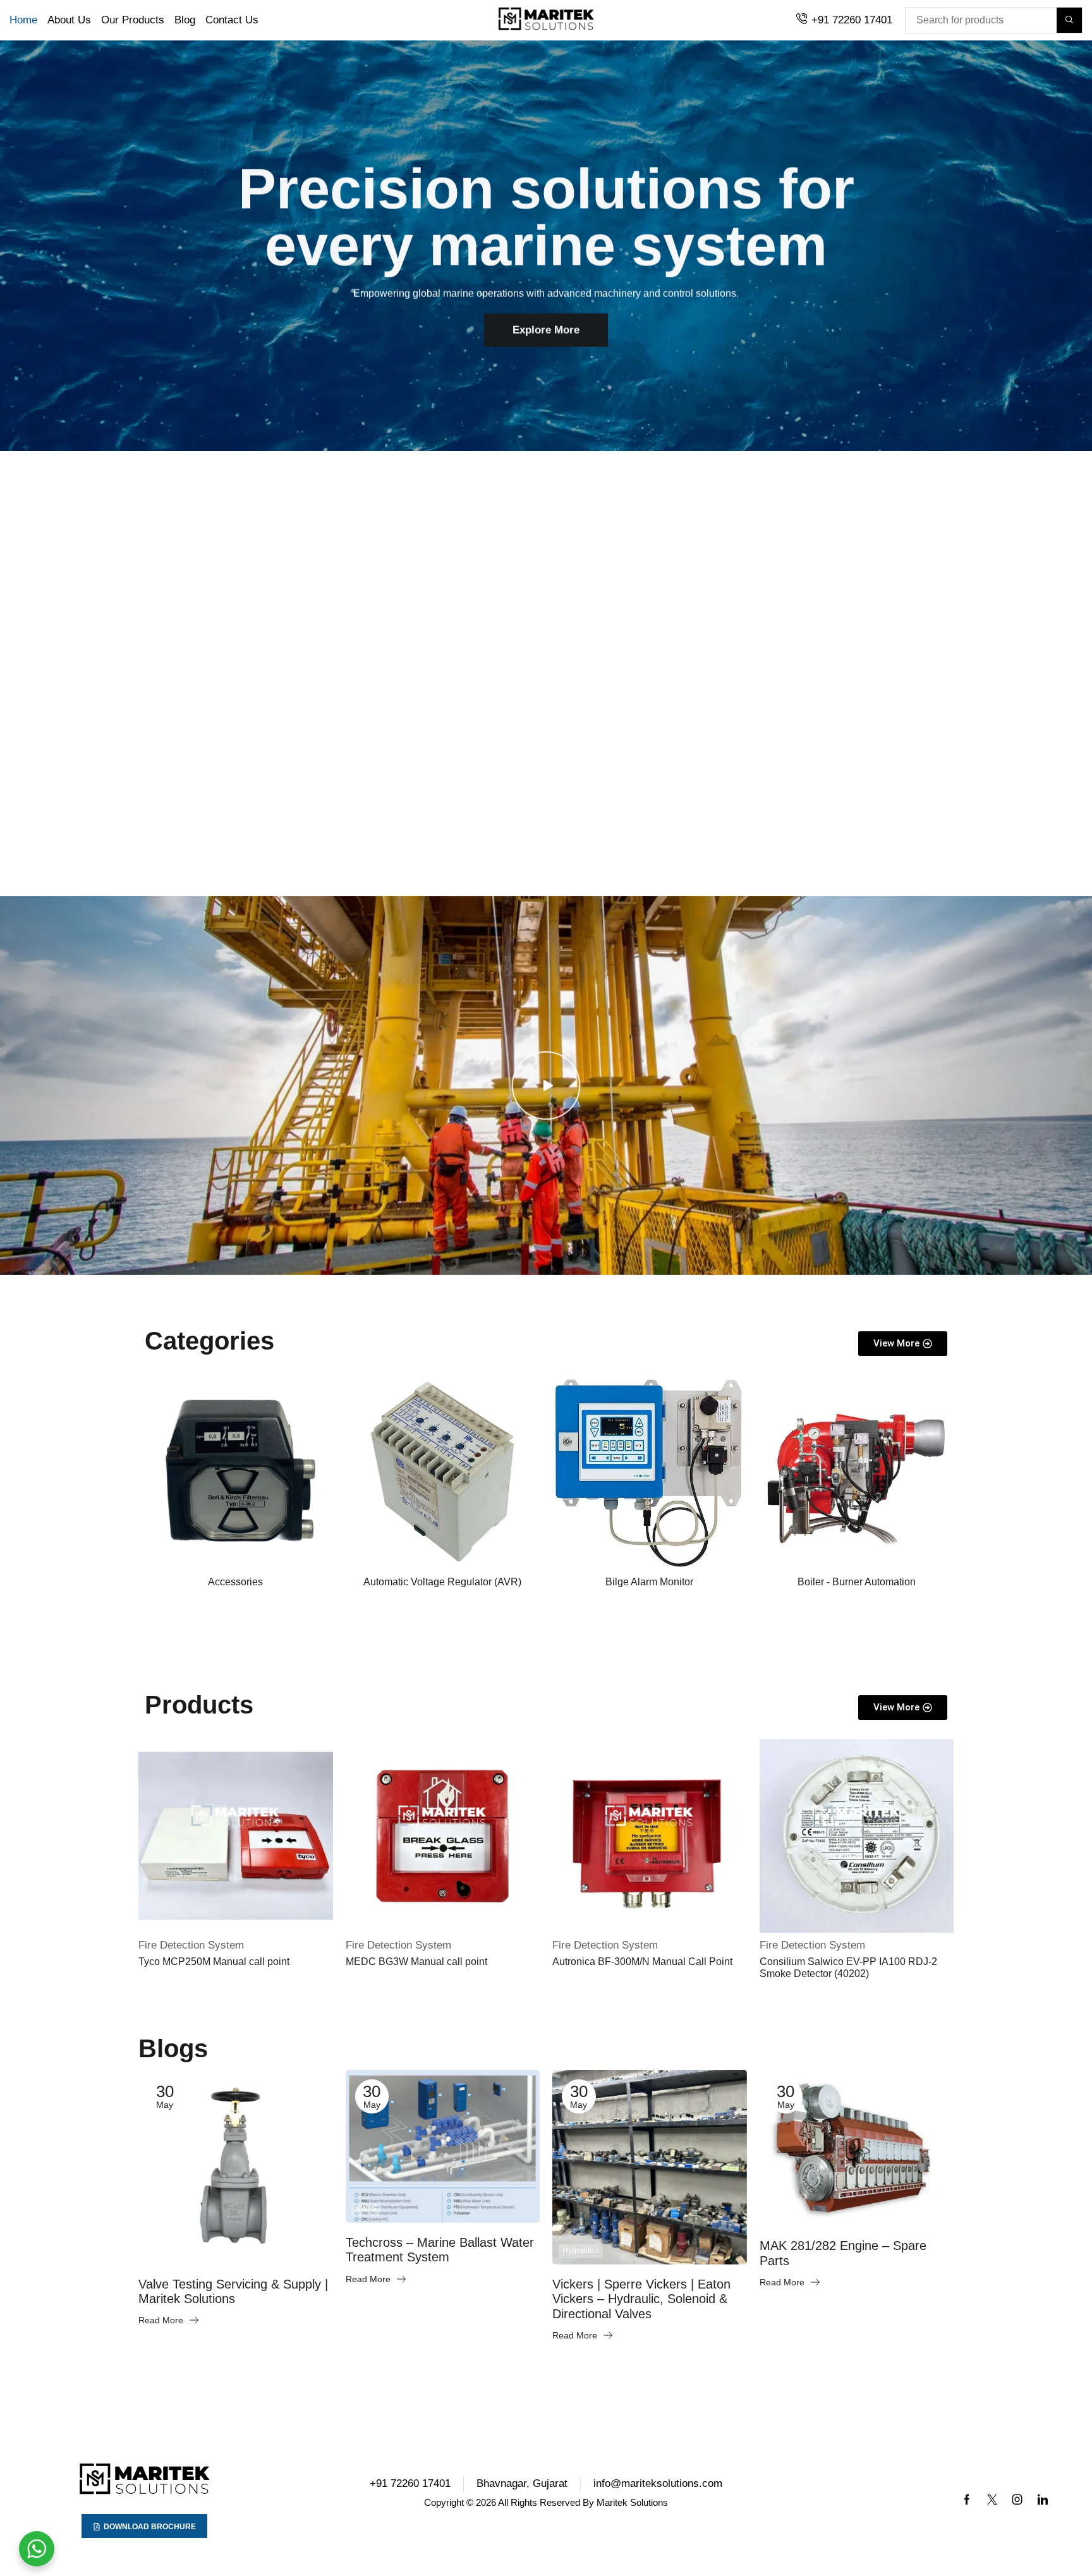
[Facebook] (967, 2500)
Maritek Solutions (632, 2502)
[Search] (1069, 20)
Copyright (444, 2502)
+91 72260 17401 (852, 20)
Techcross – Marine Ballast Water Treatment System (440, 2250)
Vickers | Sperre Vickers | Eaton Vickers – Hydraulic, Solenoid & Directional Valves (641, 2299)
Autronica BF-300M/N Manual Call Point (642, 1962)
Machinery (167, 2251)
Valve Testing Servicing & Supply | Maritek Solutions (233, 2292)
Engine (781, 2212)
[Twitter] (992, 2500)
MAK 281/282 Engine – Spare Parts (843, 2253)
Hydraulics (581, 2251)
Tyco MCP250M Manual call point (214, 1962)
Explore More (546, 323)
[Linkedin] (1043, 2500)
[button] (628, 731)
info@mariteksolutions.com (658, 2483)
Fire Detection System (191, 1945)
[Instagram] (1017, 2500)
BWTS (366, 2209)
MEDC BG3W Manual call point (416, 1962)
